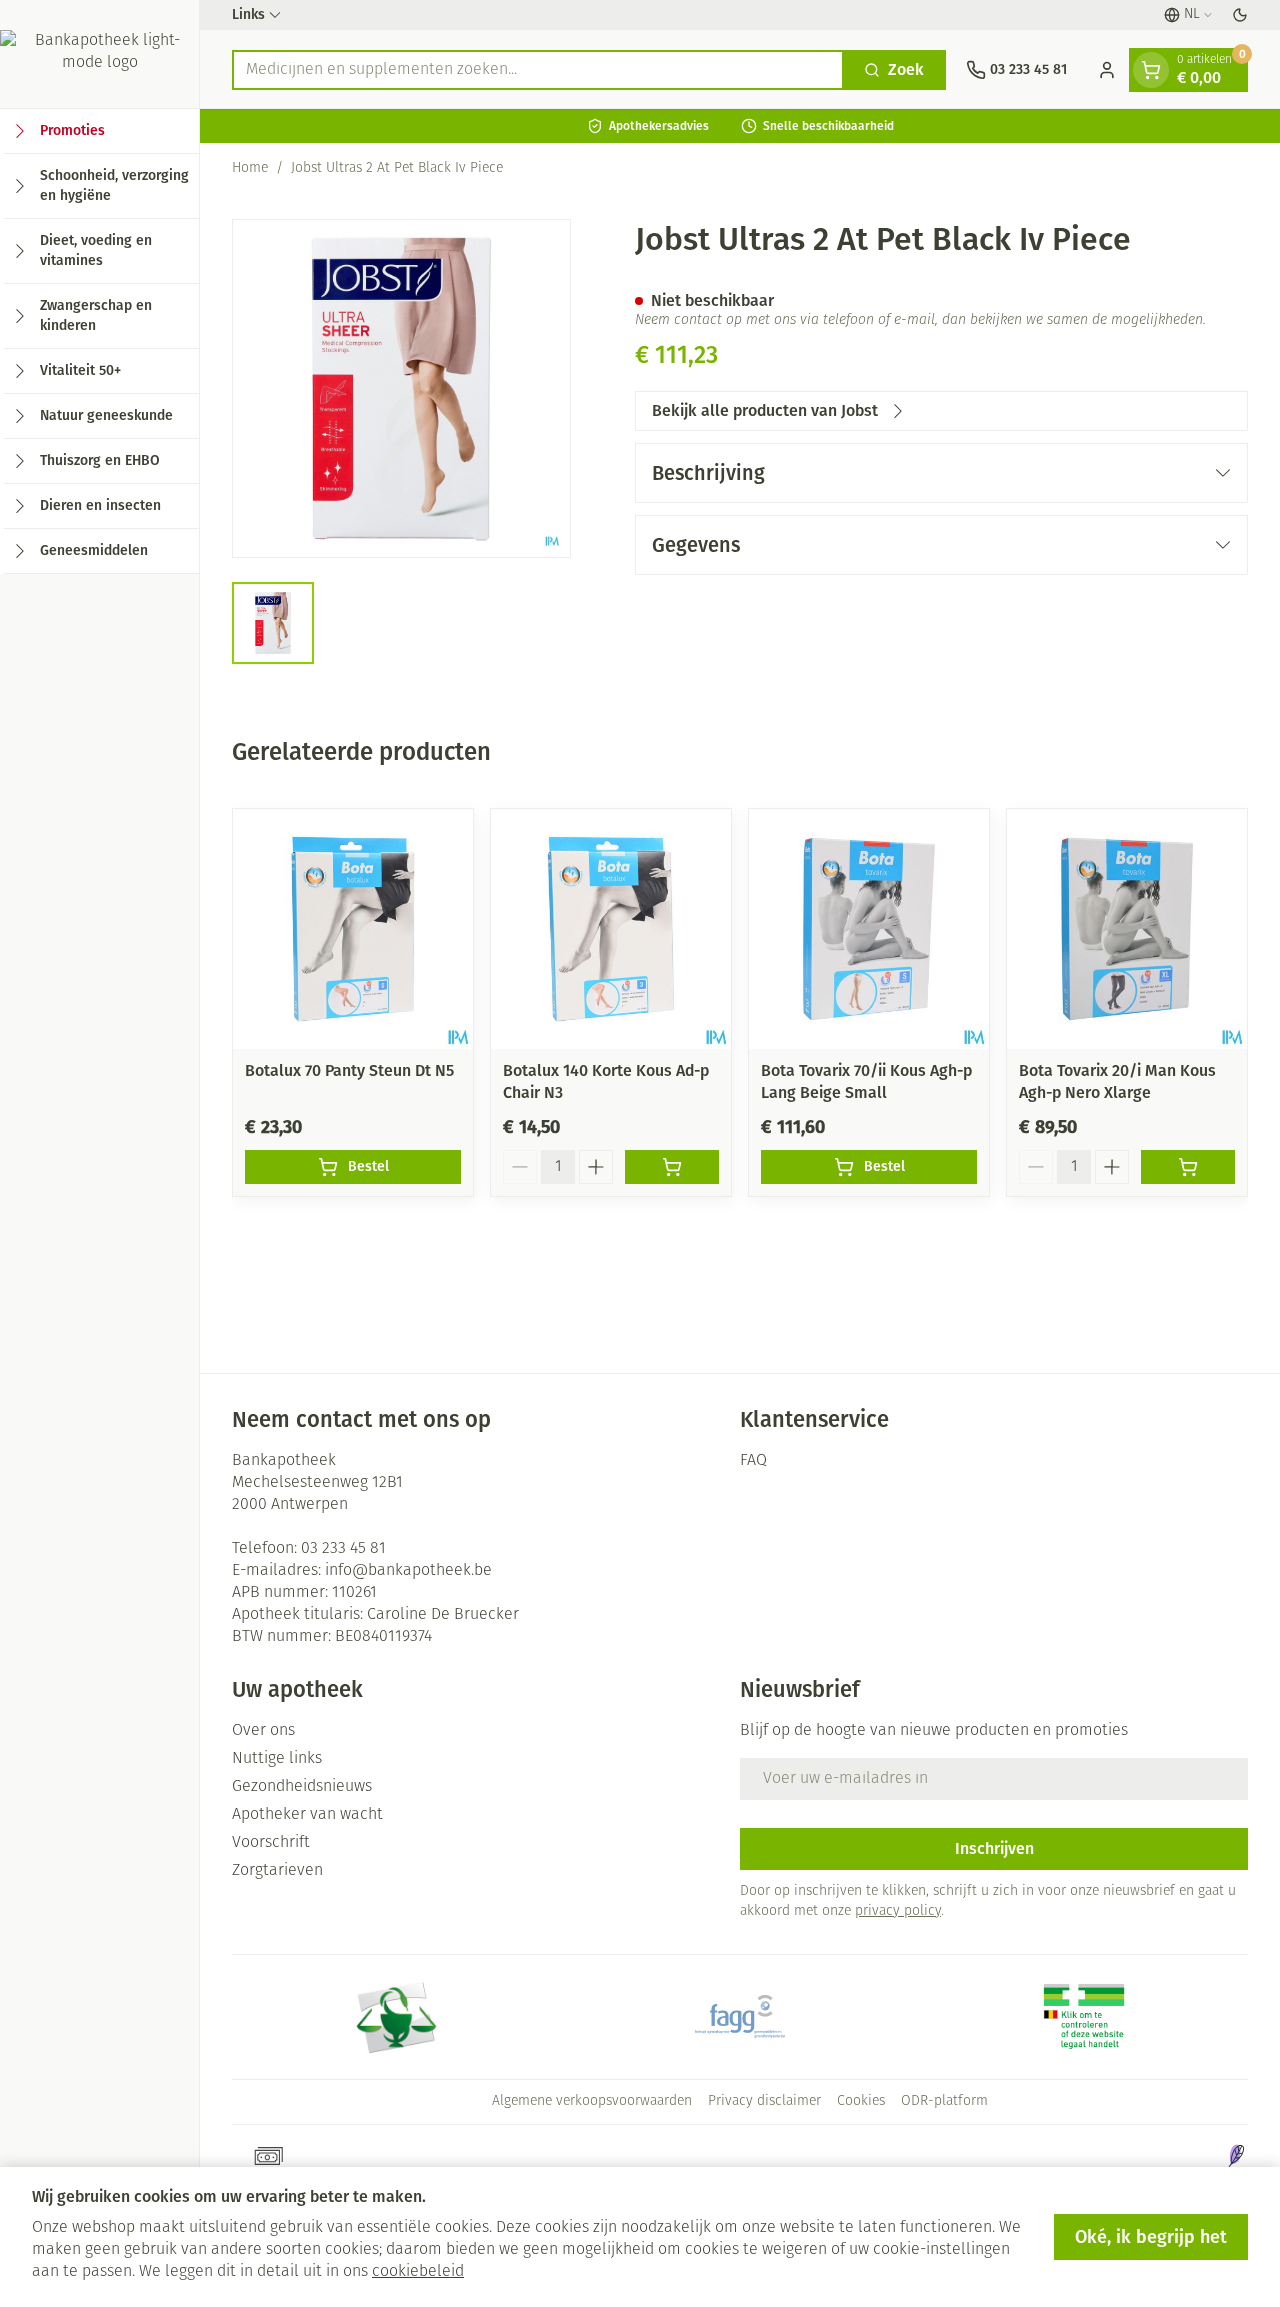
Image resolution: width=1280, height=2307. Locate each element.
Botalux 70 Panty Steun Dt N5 (349, 1070)
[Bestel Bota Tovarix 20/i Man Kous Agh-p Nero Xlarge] (1188, 1167)
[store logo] (99, 54)
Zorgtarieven (277, 1871)
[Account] (1107, 70)
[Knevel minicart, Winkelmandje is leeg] (1151, 70)
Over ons (263, 1731)
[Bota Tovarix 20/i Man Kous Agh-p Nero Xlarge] (1127, 929)
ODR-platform (944, 2101)
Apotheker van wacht (307, 1815)
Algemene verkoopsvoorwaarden (592, 2101)
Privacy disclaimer (764, 2101)
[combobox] (538, 70)
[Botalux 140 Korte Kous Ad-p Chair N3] (611, 929)
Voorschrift (271, 1843)
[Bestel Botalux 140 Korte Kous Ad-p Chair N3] (672, 1167)
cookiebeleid (418, 2272)
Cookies (861, 2101)
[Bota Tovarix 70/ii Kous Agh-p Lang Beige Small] (869, 929)
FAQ (753, 1461)
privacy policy (898, 1911)
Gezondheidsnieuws (302, 1787)
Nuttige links (277, 1759)
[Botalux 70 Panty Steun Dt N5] (353, 929)
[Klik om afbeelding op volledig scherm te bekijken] (401, 388)
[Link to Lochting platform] (1236, 2156)
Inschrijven (994, 1848)
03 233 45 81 (343, 1549)
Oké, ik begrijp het (1151, 2237)
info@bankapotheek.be (408, 1571)
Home (250, 168)
